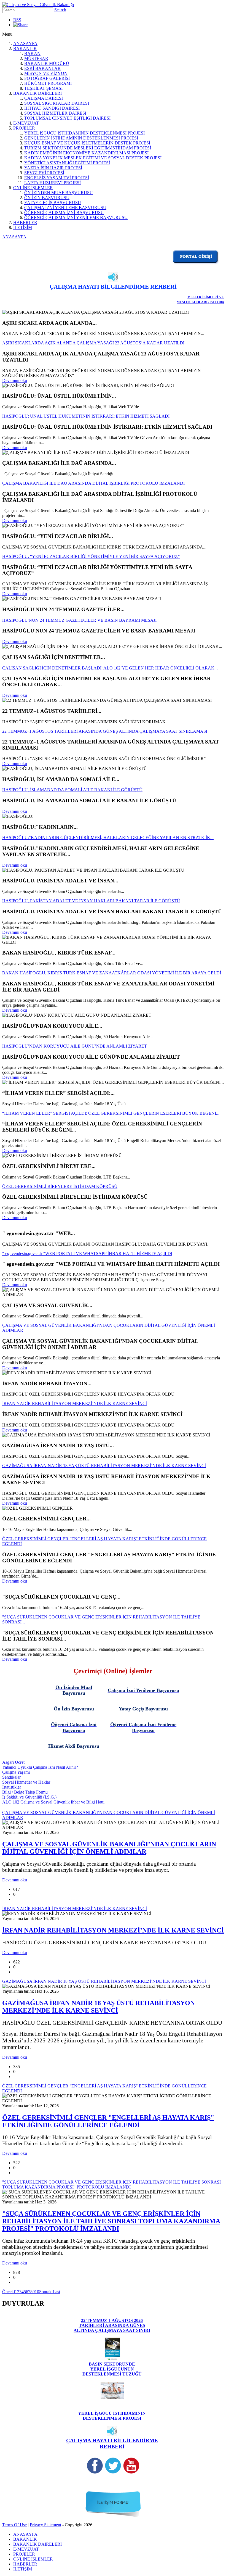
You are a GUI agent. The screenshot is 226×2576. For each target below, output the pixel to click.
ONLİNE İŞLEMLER (33, 188)
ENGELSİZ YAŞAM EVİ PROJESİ (57, 178)
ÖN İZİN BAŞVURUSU (47, 198)
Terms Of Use (14, 2525)
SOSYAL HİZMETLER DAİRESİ (55, 113)
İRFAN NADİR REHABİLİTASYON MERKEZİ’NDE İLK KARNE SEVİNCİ (75, 1403)
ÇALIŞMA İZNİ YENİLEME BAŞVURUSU (65, 208)
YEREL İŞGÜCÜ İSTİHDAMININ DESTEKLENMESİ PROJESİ (84, 133)
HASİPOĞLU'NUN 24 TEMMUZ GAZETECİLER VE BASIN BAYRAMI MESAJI (79, 620)
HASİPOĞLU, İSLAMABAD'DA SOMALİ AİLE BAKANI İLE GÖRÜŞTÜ (72, 790)
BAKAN (32, 53)
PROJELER (24, 128)
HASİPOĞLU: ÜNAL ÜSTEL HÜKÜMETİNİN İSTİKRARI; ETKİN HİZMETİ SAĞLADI (86, 416)
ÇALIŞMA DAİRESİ (44, 98)
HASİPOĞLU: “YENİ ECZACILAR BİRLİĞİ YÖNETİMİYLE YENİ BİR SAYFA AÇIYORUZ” (91, 556)
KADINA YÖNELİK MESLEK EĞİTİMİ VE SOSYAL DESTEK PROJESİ (93, 158)
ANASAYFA (25, 43)
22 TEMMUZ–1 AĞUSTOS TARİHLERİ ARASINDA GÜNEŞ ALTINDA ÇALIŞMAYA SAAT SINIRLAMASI (105, 731)
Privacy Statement (45, 2525)
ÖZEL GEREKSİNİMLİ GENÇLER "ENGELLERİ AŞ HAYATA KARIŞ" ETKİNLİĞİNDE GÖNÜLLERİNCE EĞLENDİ (108, 2121)
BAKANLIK (25, 48)
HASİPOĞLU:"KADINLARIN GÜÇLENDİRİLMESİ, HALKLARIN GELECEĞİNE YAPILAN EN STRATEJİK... (108, 838)
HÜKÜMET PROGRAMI (48, 83)
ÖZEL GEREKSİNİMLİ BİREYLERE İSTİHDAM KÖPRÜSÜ (60, 1186)
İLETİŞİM (23, 227)
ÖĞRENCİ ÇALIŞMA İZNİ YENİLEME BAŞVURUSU (76, 217)
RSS (17, 20)
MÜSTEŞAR (36, 58)
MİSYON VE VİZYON (46, 73)
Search (60, 10)
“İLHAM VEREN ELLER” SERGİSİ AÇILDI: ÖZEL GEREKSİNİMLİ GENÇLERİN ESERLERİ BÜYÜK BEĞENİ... (111, 1113)
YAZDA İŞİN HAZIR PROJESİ (53, 168)
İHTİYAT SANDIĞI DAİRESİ (52, 108)
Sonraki (46, 2292)
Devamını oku (15, 380)
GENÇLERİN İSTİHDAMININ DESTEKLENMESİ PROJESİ (81, 138)
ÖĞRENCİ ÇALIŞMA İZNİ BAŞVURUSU (64, 213)
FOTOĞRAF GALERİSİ (47, 78)
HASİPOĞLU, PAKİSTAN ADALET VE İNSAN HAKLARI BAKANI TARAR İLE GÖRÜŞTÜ (91, 901)
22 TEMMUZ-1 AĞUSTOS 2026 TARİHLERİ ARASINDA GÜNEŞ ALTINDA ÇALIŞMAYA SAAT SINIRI (112, 2325)
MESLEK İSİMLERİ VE (206, 297)
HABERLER (25, 222)
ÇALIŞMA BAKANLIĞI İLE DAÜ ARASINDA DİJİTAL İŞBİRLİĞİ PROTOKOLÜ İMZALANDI (93, 483)
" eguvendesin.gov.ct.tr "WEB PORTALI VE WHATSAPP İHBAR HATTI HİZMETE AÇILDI (87, 1253)
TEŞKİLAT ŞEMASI (43, 88)
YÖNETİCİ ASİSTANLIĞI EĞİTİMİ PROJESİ (67, 163)
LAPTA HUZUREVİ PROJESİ (53, 183)
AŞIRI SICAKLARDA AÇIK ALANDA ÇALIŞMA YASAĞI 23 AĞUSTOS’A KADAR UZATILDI (93, 343)
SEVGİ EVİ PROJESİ (44, 173)
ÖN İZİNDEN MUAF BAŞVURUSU (59, 193)
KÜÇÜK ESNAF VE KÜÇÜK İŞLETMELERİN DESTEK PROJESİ (87, 143)
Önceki (9, 2292)
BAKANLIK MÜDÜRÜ (47, 63)
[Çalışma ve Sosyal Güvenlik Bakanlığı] (38, 5)
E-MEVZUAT (26, 123)
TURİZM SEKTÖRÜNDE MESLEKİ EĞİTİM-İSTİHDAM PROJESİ (88, 148)
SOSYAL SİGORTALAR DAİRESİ (57, 103)
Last (56, 2292)
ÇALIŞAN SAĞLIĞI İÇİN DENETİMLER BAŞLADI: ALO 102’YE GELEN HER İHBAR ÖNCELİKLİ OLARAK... (110, 668)
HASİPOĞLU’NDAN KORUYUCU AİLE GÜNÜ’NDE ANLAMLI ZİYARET (75, 1046)
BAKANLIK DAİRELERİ (37, 93)
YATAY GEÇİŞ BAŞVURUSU (53, 203)
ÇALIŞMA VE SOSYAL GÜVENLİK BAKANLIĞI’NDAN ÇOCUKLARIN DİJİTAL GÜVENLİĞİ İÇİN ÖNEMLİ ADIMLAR (109, 1848)
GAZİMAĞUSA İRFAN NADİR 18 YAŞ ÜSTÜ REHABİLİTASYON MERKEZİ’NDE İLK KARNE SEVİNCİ (104, 1466)
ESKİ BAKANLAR (42, 68)
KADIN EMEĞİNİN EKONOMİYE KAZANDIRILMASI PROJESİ (86, 153)
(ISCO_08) (216, 302)
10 (37, 2292)
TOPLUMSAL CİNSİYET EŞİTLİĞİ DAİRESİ (67, 118)
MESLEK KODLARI (192, 302)
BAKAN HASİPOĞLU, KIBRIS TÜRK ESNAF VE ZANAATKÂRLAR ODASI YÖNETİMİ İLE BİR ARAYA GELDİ (112, 973)
